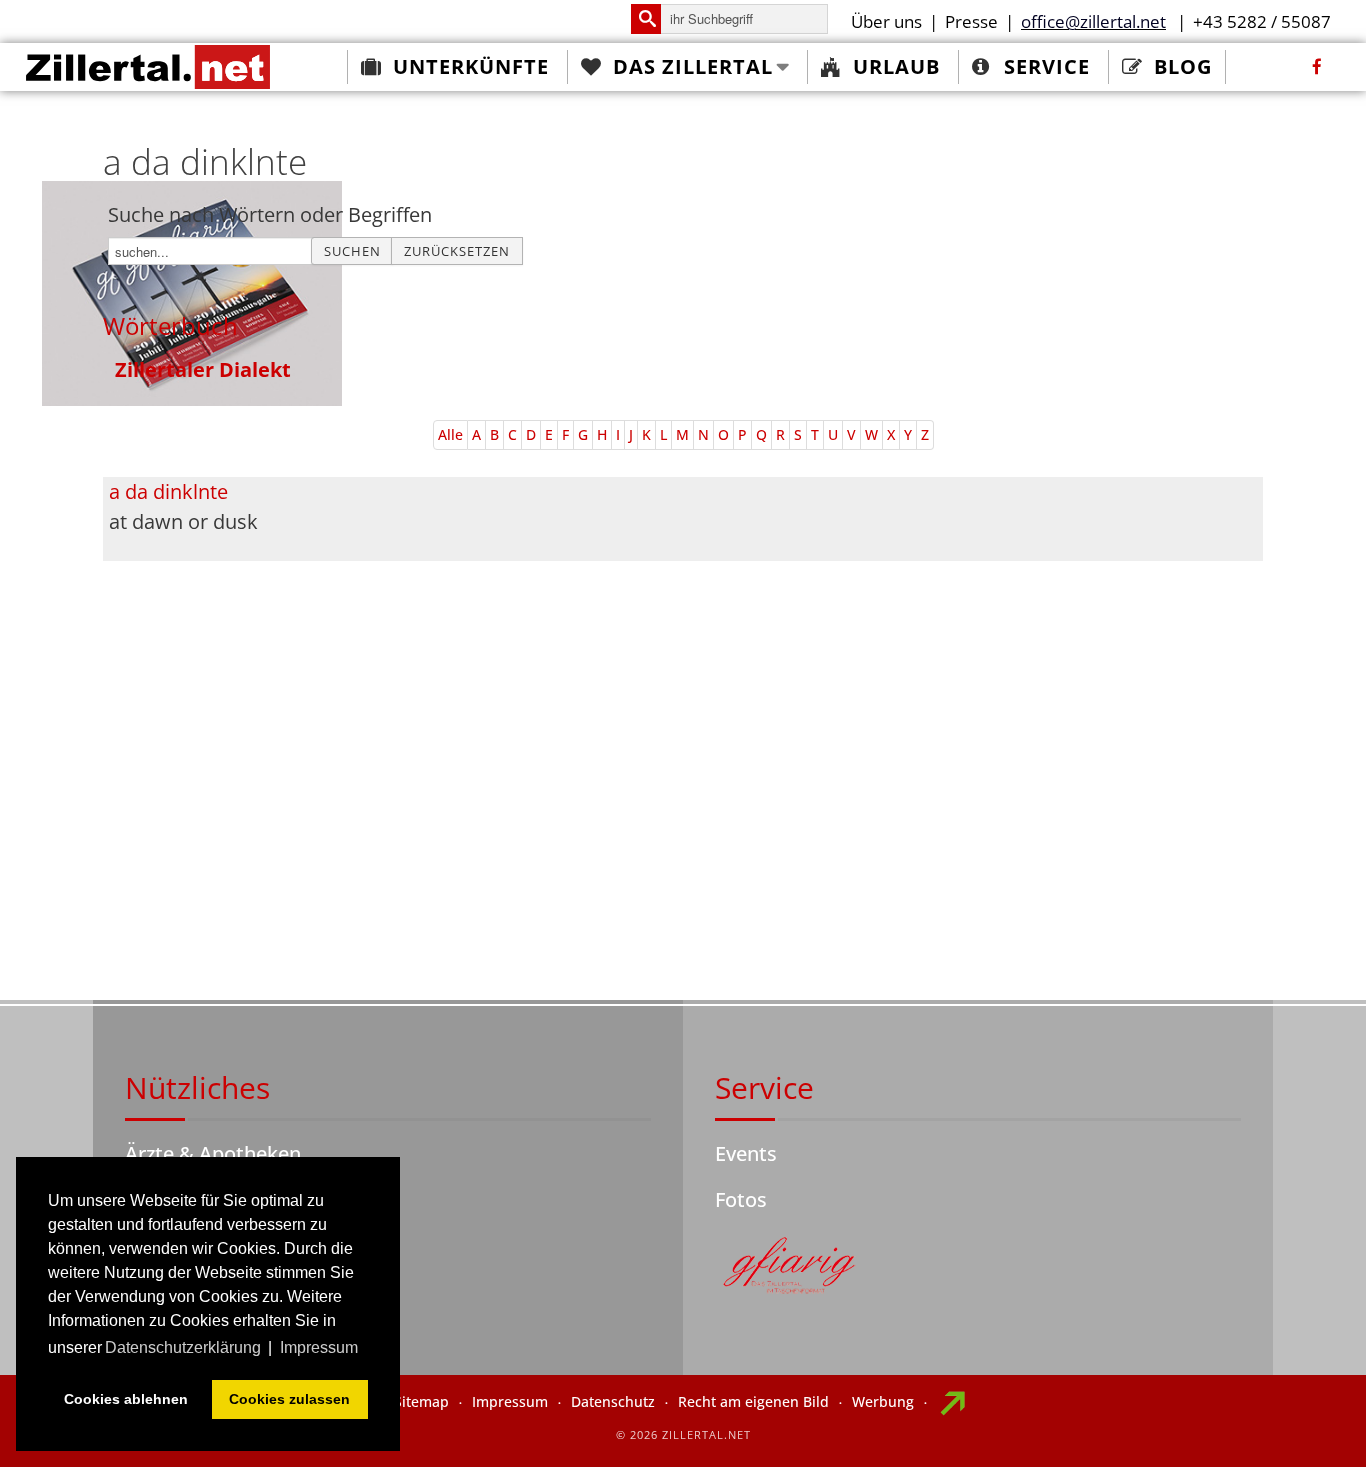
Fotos (741, 1199)
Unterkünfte (471, 66)
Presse (971, 21)
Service (1047, 66)
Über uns (886, 21)
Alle (450, 434)
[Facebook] (1317, 67)
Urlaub (896, 66)
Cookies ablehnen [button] (126, 1399)
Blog (1183, 66)
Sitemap (421, 1401)
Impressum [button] (319, 1347)
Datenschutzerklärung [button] (183, 1347)
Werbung (883, 1401)
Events (746, 1153)
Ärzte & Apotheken (213, 1153)
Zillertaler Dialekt (203, 369)
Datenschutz (613, 1401)
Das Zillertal (693, 66)
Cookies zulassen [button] (289, 1399)
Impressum (510, 1401)
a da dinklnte (168, 491)
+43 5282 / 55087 (1262, 21)
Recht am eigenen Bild (753, 1401)
